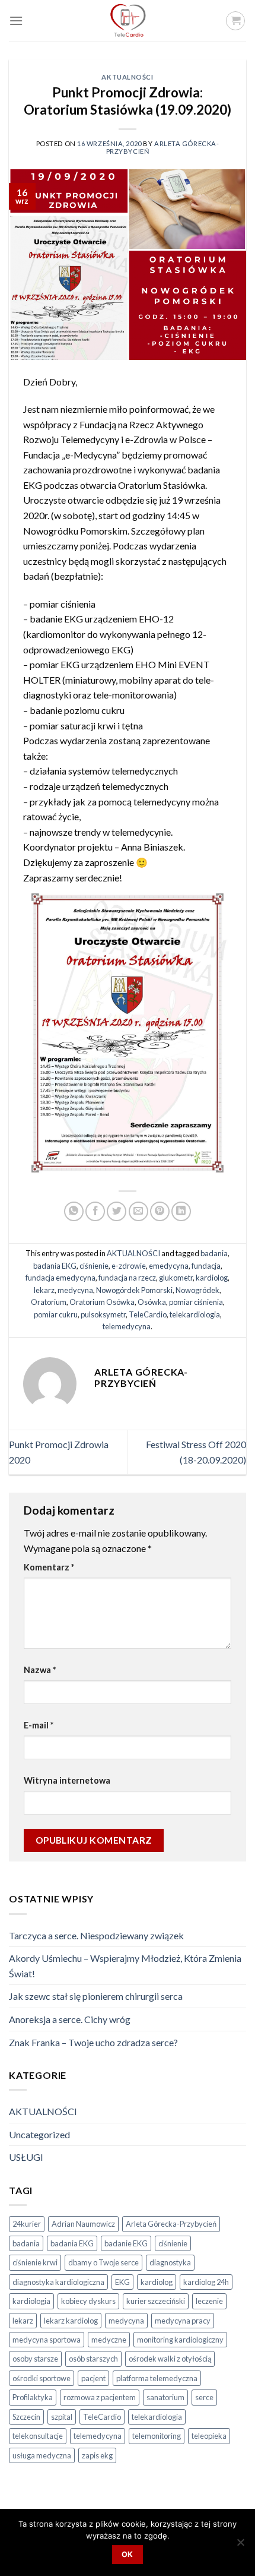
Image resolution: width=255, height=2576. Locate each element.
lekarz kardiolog (71, 2321)
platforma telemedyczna (157, 2378)
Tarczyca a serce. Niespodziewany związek (96, 1935)
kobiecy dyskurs (88, 2301)
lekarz (44, 1290)
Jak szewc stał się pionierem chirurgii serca (96, 1996)
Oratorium (49, 1302)
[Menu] (16, 20)
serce (204, 2397)
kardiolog (212, 1278)
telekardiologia (195, 1314)
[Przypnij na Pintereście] (160, 1211)
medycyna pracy (183, 2321)
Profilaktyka (33, 2397)
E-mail (39, 1725)
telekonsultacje (38, 2436)
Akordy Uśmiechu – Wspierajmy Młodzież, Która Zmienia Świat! (125, 1966)
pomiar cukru (56, 1314)
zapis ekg (97, 2455)
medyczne (109, 2340)
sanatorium (165, 2397)
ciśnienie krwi (35, 2262)
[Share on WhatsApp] (74, 1211)
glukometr (176, 1278)
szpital (62, 2417)
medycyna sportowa (47, 2340)
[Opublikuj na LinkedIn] (181, 1211)
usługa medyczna (42, 2455)
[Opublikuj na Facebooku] (95, 1211)
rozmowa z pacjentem (100, 2397)
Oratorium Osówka (102, 1302)
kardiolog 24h (206, 2282)
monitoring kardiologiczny (180, 2340)
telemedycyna (127, 1326)
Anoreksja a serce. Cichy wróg (70, 2019)
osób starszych (93, 2359)
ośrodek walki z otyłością (170, 2359)
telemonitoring (157, 2436)
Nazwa (40, 1670)
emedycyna (169, 1266)
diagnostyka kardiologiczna (58, 2282)
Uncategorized (39, 2134)
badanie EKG (126, 2243)
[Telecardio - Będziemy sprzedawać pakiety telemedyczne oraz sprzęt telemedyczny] (128, 21)
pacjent (93, 2378)
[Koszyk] (235, 21)
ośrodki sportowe (42, 2378)
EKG (122, 2282)
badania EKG (55, 1266)
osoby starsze (35, 2359)
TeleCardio (148, 1314)
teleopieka (209, 2436)
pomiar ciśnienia (196, 1302)
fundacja (206, 1266)
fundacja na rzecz (127, 1278)
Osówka (152, 1302)
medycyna (75, 1290)
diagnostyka (170, 2262)
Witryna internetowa (67, 1780)
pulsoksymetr (103, 1314)
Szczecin (26, 2417)
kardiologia (31, 2301)
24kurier (27, 2224)
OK (128, 2554)
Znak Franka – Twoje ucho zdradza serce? (93, 2042)
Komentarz (49, 1567)
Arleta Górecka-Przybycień (171, 2224)
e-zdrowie (129, 1266)
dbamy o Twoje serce (103, 2262)
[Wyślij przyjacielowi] (138, 1211)
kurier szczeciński (156, 2301)
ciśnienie (94, 1266)
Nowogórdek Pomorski (134, 1290)
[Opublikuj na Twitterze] (117, 1211)
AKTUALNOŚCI (127, 77)
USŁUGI (26, 2157)
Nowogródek (197, 1290)
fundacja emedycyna (60, 1278)
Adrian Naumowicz (83, 2224)
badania (214, 1253)
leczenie (209, 2301)
